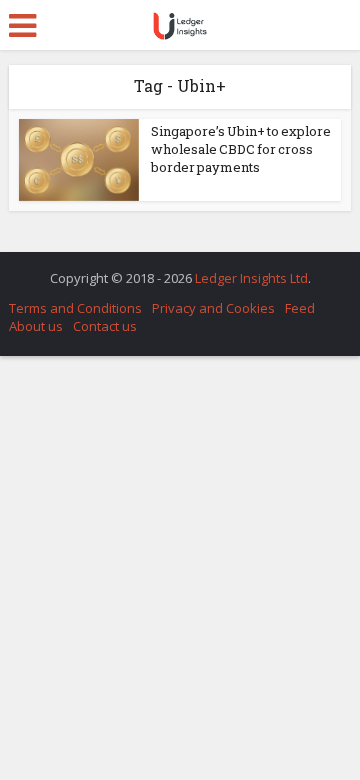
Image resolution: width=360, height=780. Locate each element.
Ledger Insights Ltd (251, 278)
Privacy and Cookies (213, 308)
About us (36, 326)
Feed (300, 308)
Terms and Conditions (75, 308)
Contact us (105, 326)
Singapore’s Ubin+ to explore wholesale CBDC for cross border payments (241, 149)
